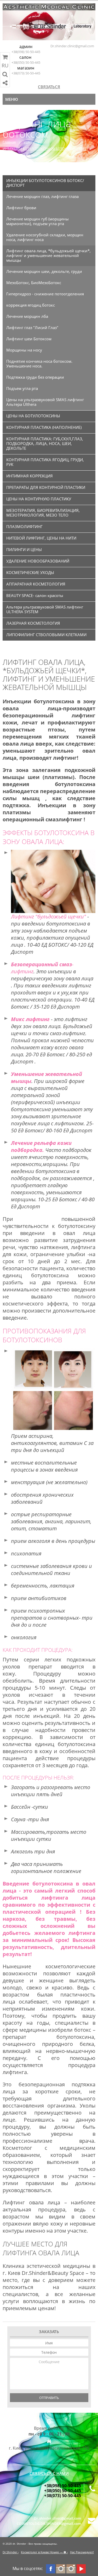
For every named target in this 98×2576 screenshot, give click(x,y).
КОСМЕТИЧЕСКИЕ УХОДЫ (30, 572)
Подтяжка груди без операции (35, 377)
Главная (9, 142)
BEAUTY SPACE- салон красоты (35, 595)
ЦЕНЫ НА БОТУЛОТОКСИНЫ (33, 416)
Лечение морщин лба (27, 316)
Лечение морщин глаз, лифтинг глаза (42, 196)
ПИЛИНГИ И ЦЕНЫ (24, 549)
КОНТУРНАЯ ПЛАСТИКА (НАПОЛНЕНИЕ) (44, 427)
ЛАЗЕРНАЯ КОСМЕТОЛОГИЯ (33, 623)
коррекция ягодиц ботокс (31, 305)
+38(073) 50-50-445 (26, 73)
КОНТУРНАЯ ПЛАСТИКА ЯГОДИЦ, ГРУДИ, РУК (45, 462)
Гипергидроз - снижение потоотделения (45, 294)
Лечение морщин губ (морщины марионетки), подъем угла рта (38, 221)
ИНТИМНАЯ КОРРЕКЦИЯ (30, 476)
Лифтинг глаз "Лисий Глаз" (32, 327)
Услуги (29, 142)
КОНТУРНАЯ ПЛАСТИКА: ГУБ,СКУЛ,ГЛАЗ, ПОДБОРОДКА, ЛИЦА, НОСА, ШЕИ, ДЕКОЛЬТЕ (45, 443)
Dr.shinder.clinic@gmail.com (72, 46)
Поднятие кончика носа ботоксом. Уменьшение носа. (39, 364)
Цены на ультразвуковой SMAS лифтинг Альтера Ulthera (45, 402)
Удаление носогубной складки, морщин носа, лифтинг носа (45, 237)
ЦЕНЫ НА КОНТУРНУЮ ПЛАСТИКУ (39, 499)
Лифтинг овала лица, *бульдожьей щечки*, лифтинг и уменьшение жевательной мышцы (48, 255)
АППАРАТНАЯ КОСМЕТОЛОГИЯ (36, 584)
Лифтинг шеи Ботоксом (29, 339)
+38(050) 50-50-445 (26, 62)
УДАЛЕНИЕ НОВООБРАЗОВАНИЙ (38, 561)
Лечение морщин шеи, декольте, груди (44, 271)
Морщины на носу (24, 350)
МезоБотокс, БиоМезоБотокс (34, 283)
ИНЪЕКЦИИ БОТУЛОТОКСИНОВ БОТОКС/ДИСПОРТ (44, 149)
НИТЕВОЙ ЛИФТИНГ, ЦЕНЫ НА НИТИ (41, 538)
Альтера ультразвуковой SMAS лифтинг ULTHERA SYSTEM (45, 609)
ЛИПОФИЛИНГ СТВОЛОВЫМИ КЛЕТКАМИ (46, 635)
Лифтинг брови (21, 208)
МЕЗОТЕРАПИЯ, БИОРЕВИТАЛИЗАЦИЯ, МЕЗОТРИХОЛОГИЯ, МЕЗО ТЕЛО (43, 513)
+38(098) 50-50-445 (26, 52)
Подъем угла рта (22, 388)
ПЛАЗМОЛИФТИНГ (24, 526)
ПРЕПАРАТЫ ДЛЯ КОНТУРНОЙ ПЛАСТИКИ (46, 487)
